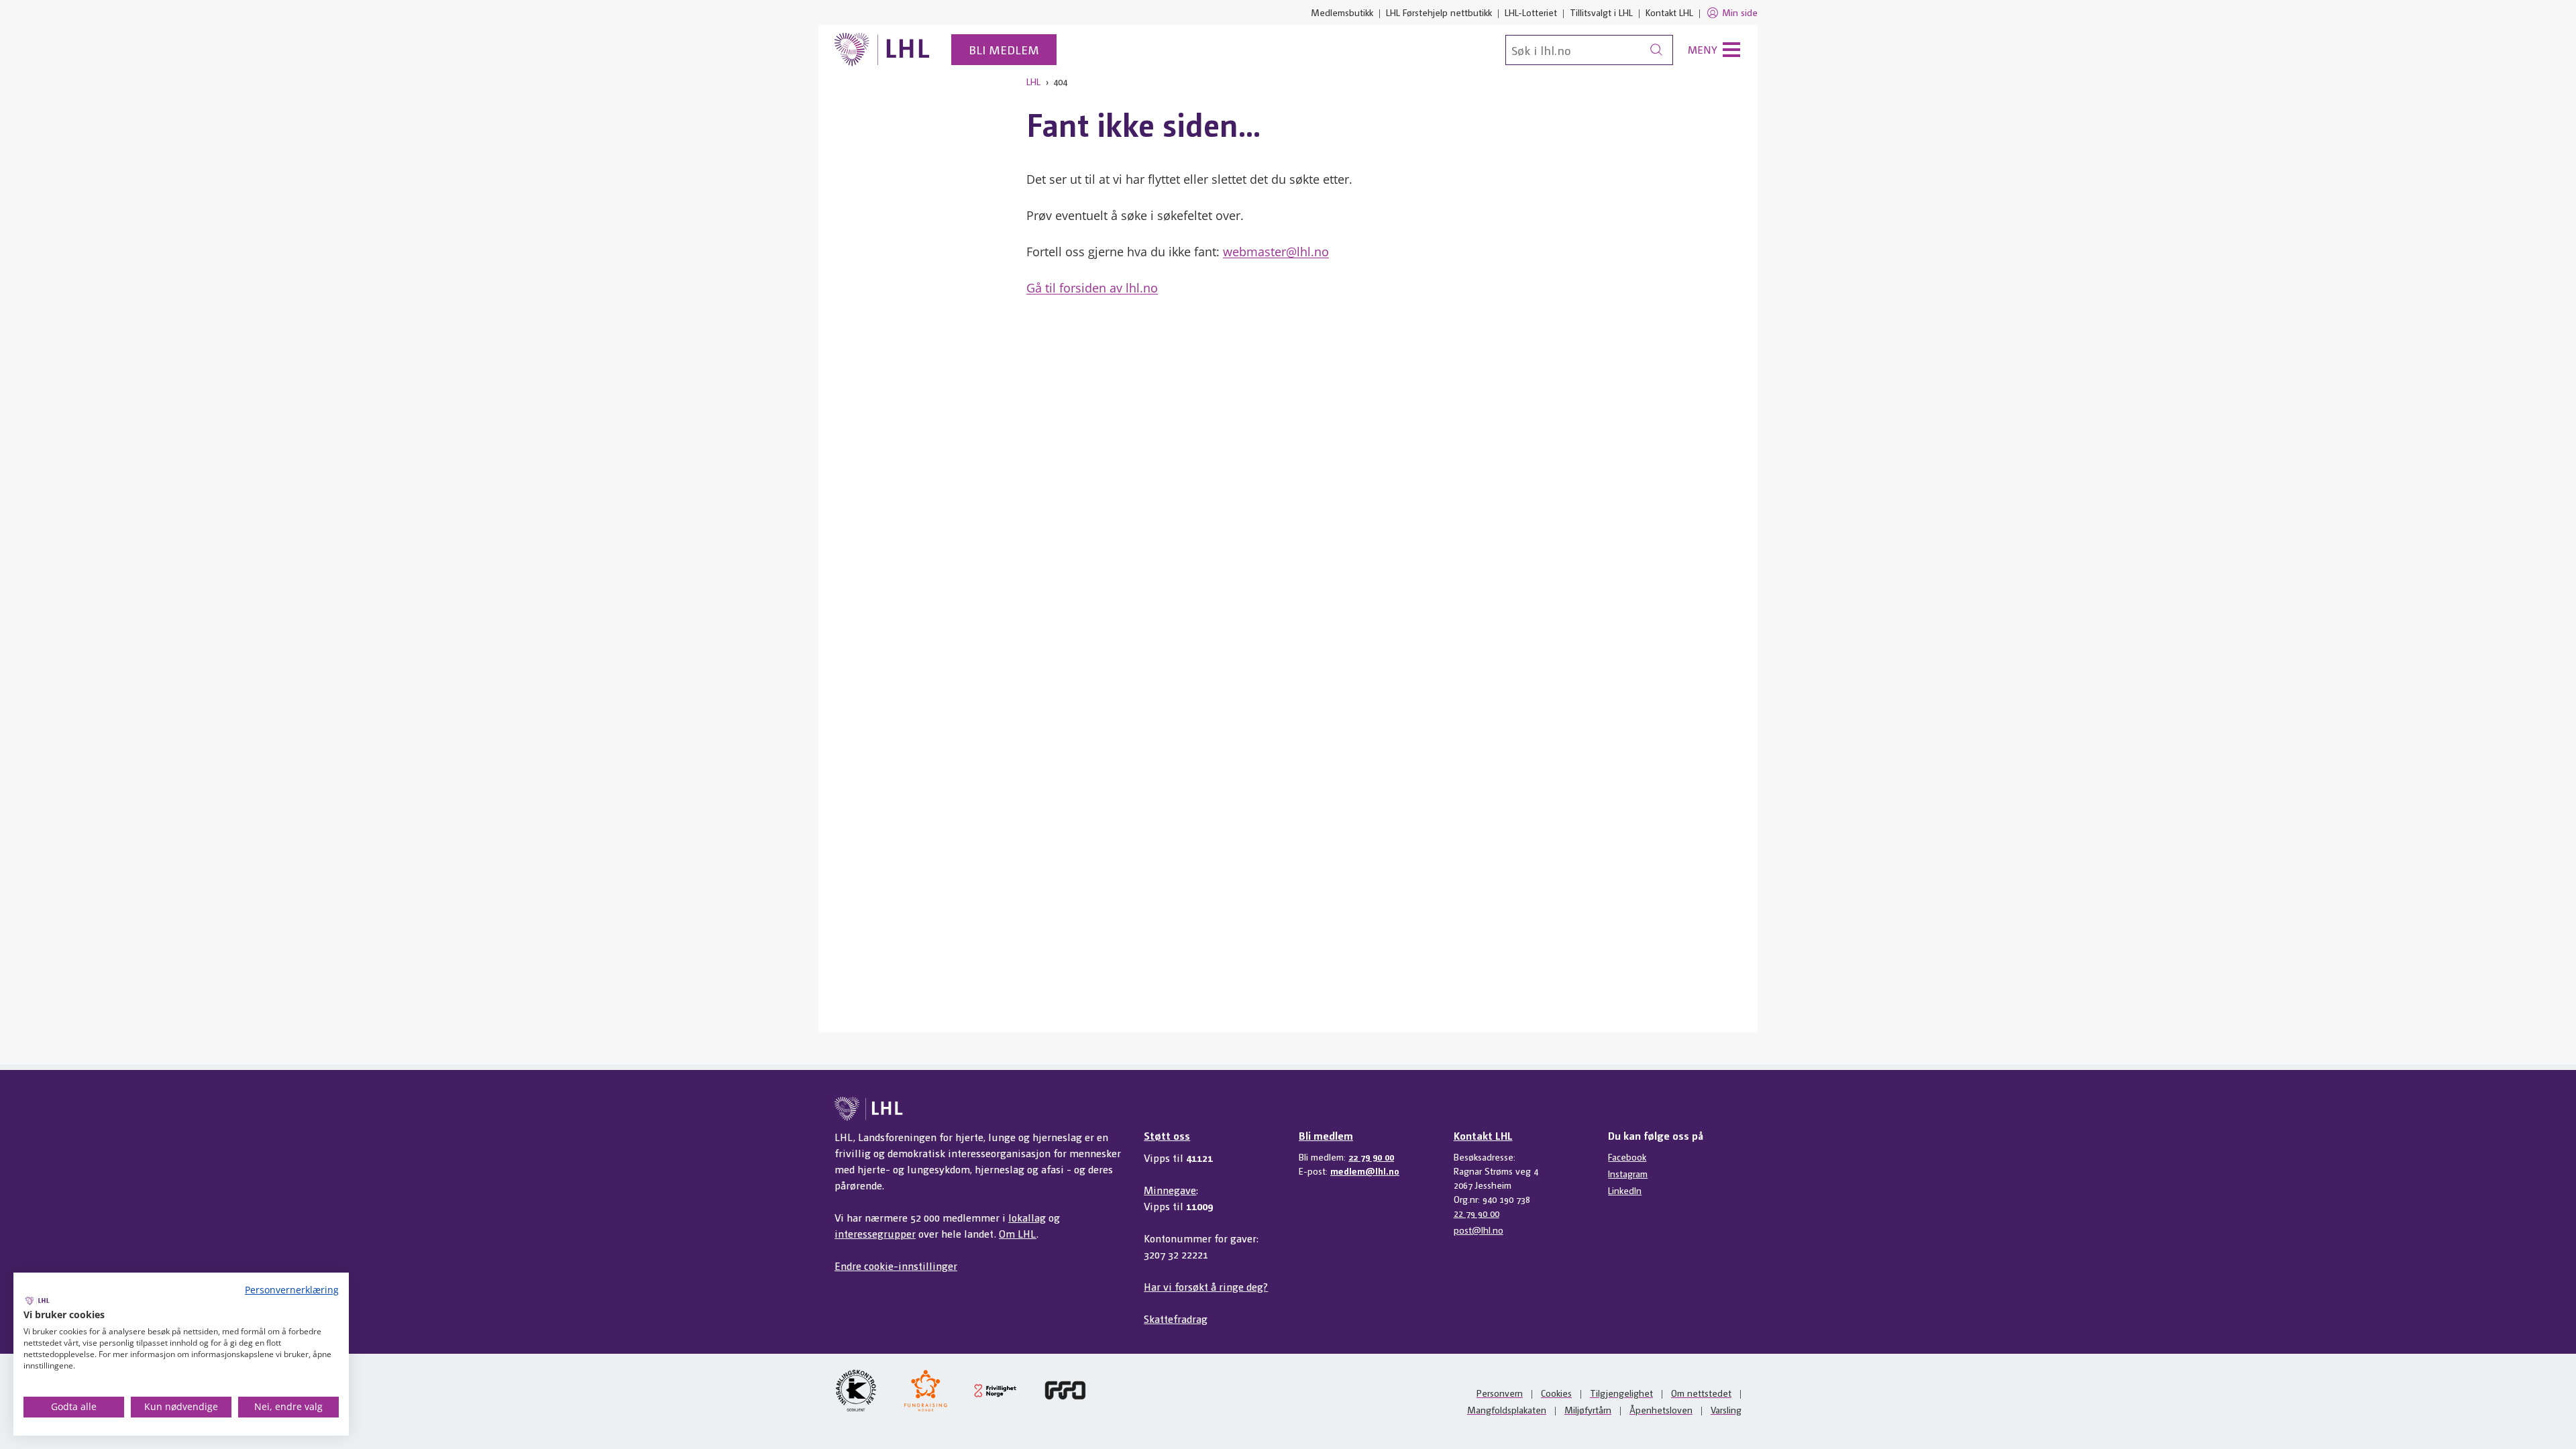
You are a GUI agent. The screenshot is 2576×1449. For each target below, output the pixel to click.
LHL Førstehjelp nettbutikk (1439, 12)
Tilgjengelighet (1621, 1393)
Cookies (1556, 1393)
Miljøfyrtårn (1588, 1409)
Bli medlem (1004, 49)
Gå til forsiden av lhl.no (1092, 288)
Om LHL (1018, 1233)
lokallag (1027, 1217)
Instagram (1628, 1173)
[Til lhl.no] (882, 50)
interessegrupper (875, 1233)
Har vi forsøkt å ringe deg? (1206, 1286)
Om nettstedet (1701, 1393)
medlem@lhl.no (1365, 1171)
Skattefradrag (1176, 1319)
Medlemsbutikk (1342, 12)
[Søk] (1656, 50)
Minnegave (1170, 1190)
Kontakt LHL (1669, 12)
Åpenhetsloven (1661, 1409)
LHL (1033, 81)
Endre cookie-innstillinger (896, 1266)
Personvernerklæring (292, 1290)
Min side (1740, 12)
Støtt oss (1167, 1135)
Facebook (1627, 1157)
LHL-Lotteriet (1531, 12)
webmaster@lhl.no (1276, 252)
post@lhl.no (1479, 1230)
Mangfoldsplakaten (1507, 1409)
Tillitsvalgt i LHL (1601, 12)
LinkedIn (1625, 1190)
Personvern (1500, 1393)
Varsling (1726, 1409)
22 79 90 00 (1371, 1157)
